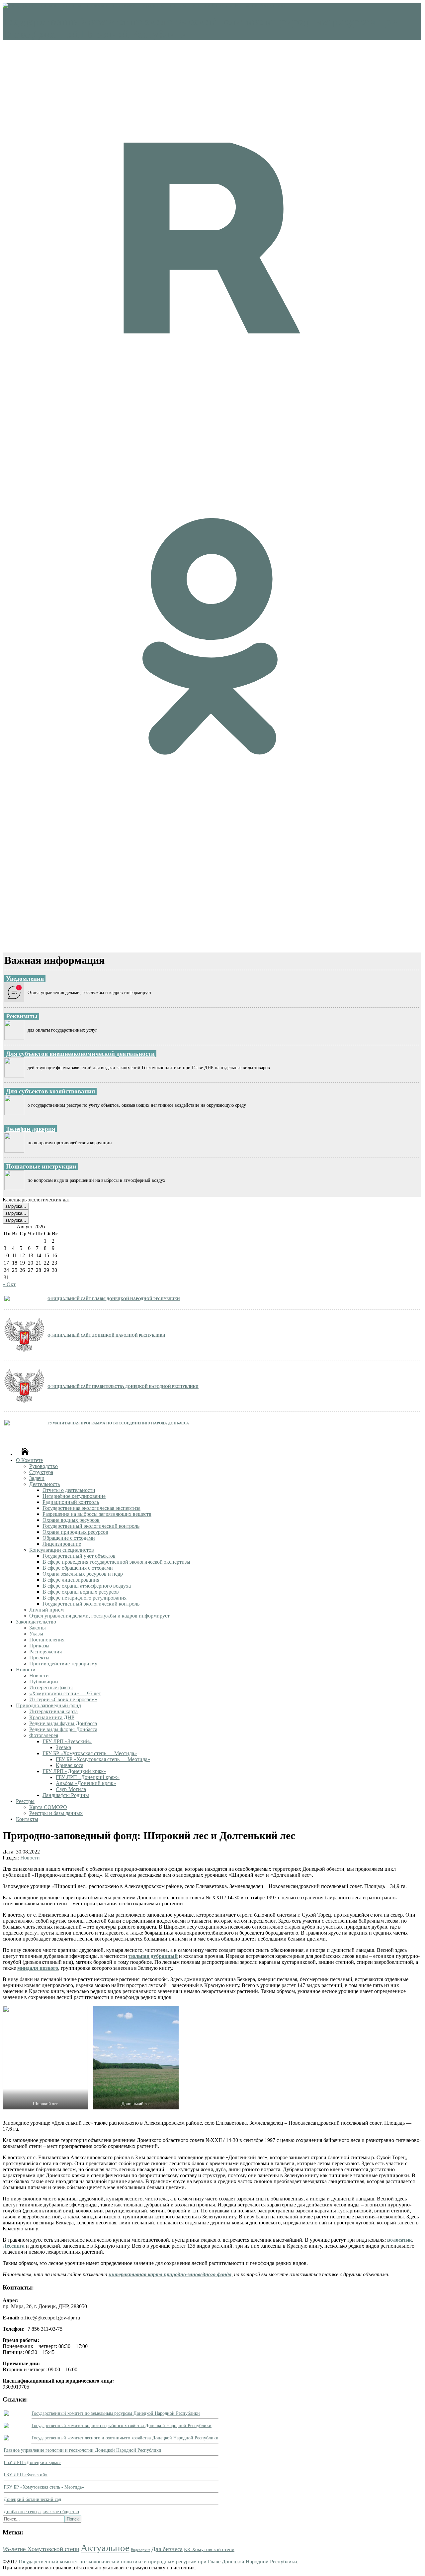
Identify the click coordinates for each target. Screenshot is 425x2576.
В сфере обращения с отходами (78, 1568)
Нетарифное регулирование (74, 1496)
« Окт (9, 1284)
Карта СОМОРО (48, 1807)
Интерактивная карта (53, 1711)
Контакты (27, 1819)
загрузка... (16, 1206)
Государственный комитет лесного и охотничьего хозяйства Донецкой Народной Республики (125, 2438)
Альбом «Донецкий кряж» (86, 1783)
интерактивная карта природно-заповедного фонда (170, 2274)
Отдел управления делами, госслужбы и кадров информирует (99, 1616)
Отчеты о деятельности (69, 1490)
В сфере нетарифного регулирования (85, 1598)
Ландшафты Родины (66, 1795)
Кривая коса (70, 1765)
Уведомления (25, 979)
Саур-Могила (71, 1789)
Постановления (47, 1640)
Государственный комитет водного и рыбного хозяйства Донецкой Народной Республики (122, 2426)
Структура (41, 1472)
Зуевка (63, 1747)
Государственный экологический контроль (91, 1526)
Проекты (39, 1658)
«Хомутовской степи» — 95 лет (65, 1693)
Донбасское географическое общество (41, 2512)
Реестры (25, 1801)
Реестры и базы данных (56, 1813)
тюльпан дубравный (153, 1956)
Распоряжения (45, 1652)
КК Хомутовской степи (209, 2549)
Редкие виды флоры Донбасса (63, 1729)
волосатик (400, 2240)
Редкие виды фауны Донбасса (63, 1723)
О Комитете (29, 1460)
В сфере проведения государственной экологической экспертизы (116, 1562)
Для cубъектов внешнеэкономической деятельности (80, 1054)
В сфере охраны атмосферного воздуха (87, 1586)
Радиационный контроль (71, 1502)
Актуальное (105, 2548)
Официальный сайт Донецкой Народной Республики (106, 1335)
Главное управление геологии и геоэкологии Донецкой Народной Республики (83, 2450)
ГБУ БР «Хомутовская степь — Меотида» (90, 1753)
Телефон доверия (31, 1129)
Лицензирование (62, 1544)
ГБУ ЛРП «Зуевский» (67, 1741)
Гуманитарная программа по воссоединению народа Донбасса (118, 1423)
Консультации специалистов (62, 1550)
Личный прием (46, 1610)
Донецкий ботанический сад (32, 2499)
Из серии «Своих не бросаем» (63, 1699)
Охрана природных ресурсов (75, 1532)
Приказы (39, 1646)
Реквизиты (22, 1016)
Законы (38, 1628)
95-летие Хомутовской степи (41, 2549)
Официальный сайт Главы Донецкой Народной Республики (114, 1298)
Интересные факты (51, 1687)
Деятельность (44, 1484)
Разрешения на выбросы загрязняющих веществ (97, 1514)
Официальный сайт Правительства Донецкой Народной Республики (123, 1386)
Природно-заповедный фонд (48, 1705)
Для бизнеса (167, 2549)
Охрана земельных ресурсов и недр (83, 1574)
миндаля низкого (38, 1968)
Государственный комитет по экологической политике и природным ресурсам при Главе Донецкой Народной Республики (158, 2562)
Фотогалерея (44, 1735)
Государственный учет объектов (79, 1556)
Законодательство (36, 1622)
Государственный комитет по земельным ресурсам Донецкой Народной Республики (116, 2413)
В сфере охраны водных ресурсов (81, 1592)
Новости (26, 1670)
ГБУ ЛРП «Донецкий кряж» (74, 1771)
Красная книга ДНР (52, 1717)
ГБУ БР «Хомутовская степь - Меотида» (44, 2487)
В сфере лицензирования (71, 1580)
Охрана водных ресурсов (71, 1520)
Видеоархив (140, 2550)
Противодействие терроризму (63, 1664)
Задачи (37, 1478)
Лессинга (14, 2246)
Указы (36, 1634)
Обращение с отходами (69, 1538)
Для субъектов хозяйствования (50, 1091)
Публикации (44, 1681)
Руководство (43, 1466)
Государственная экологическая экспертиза (91, 1508)
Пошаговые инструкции (41, 1166)
